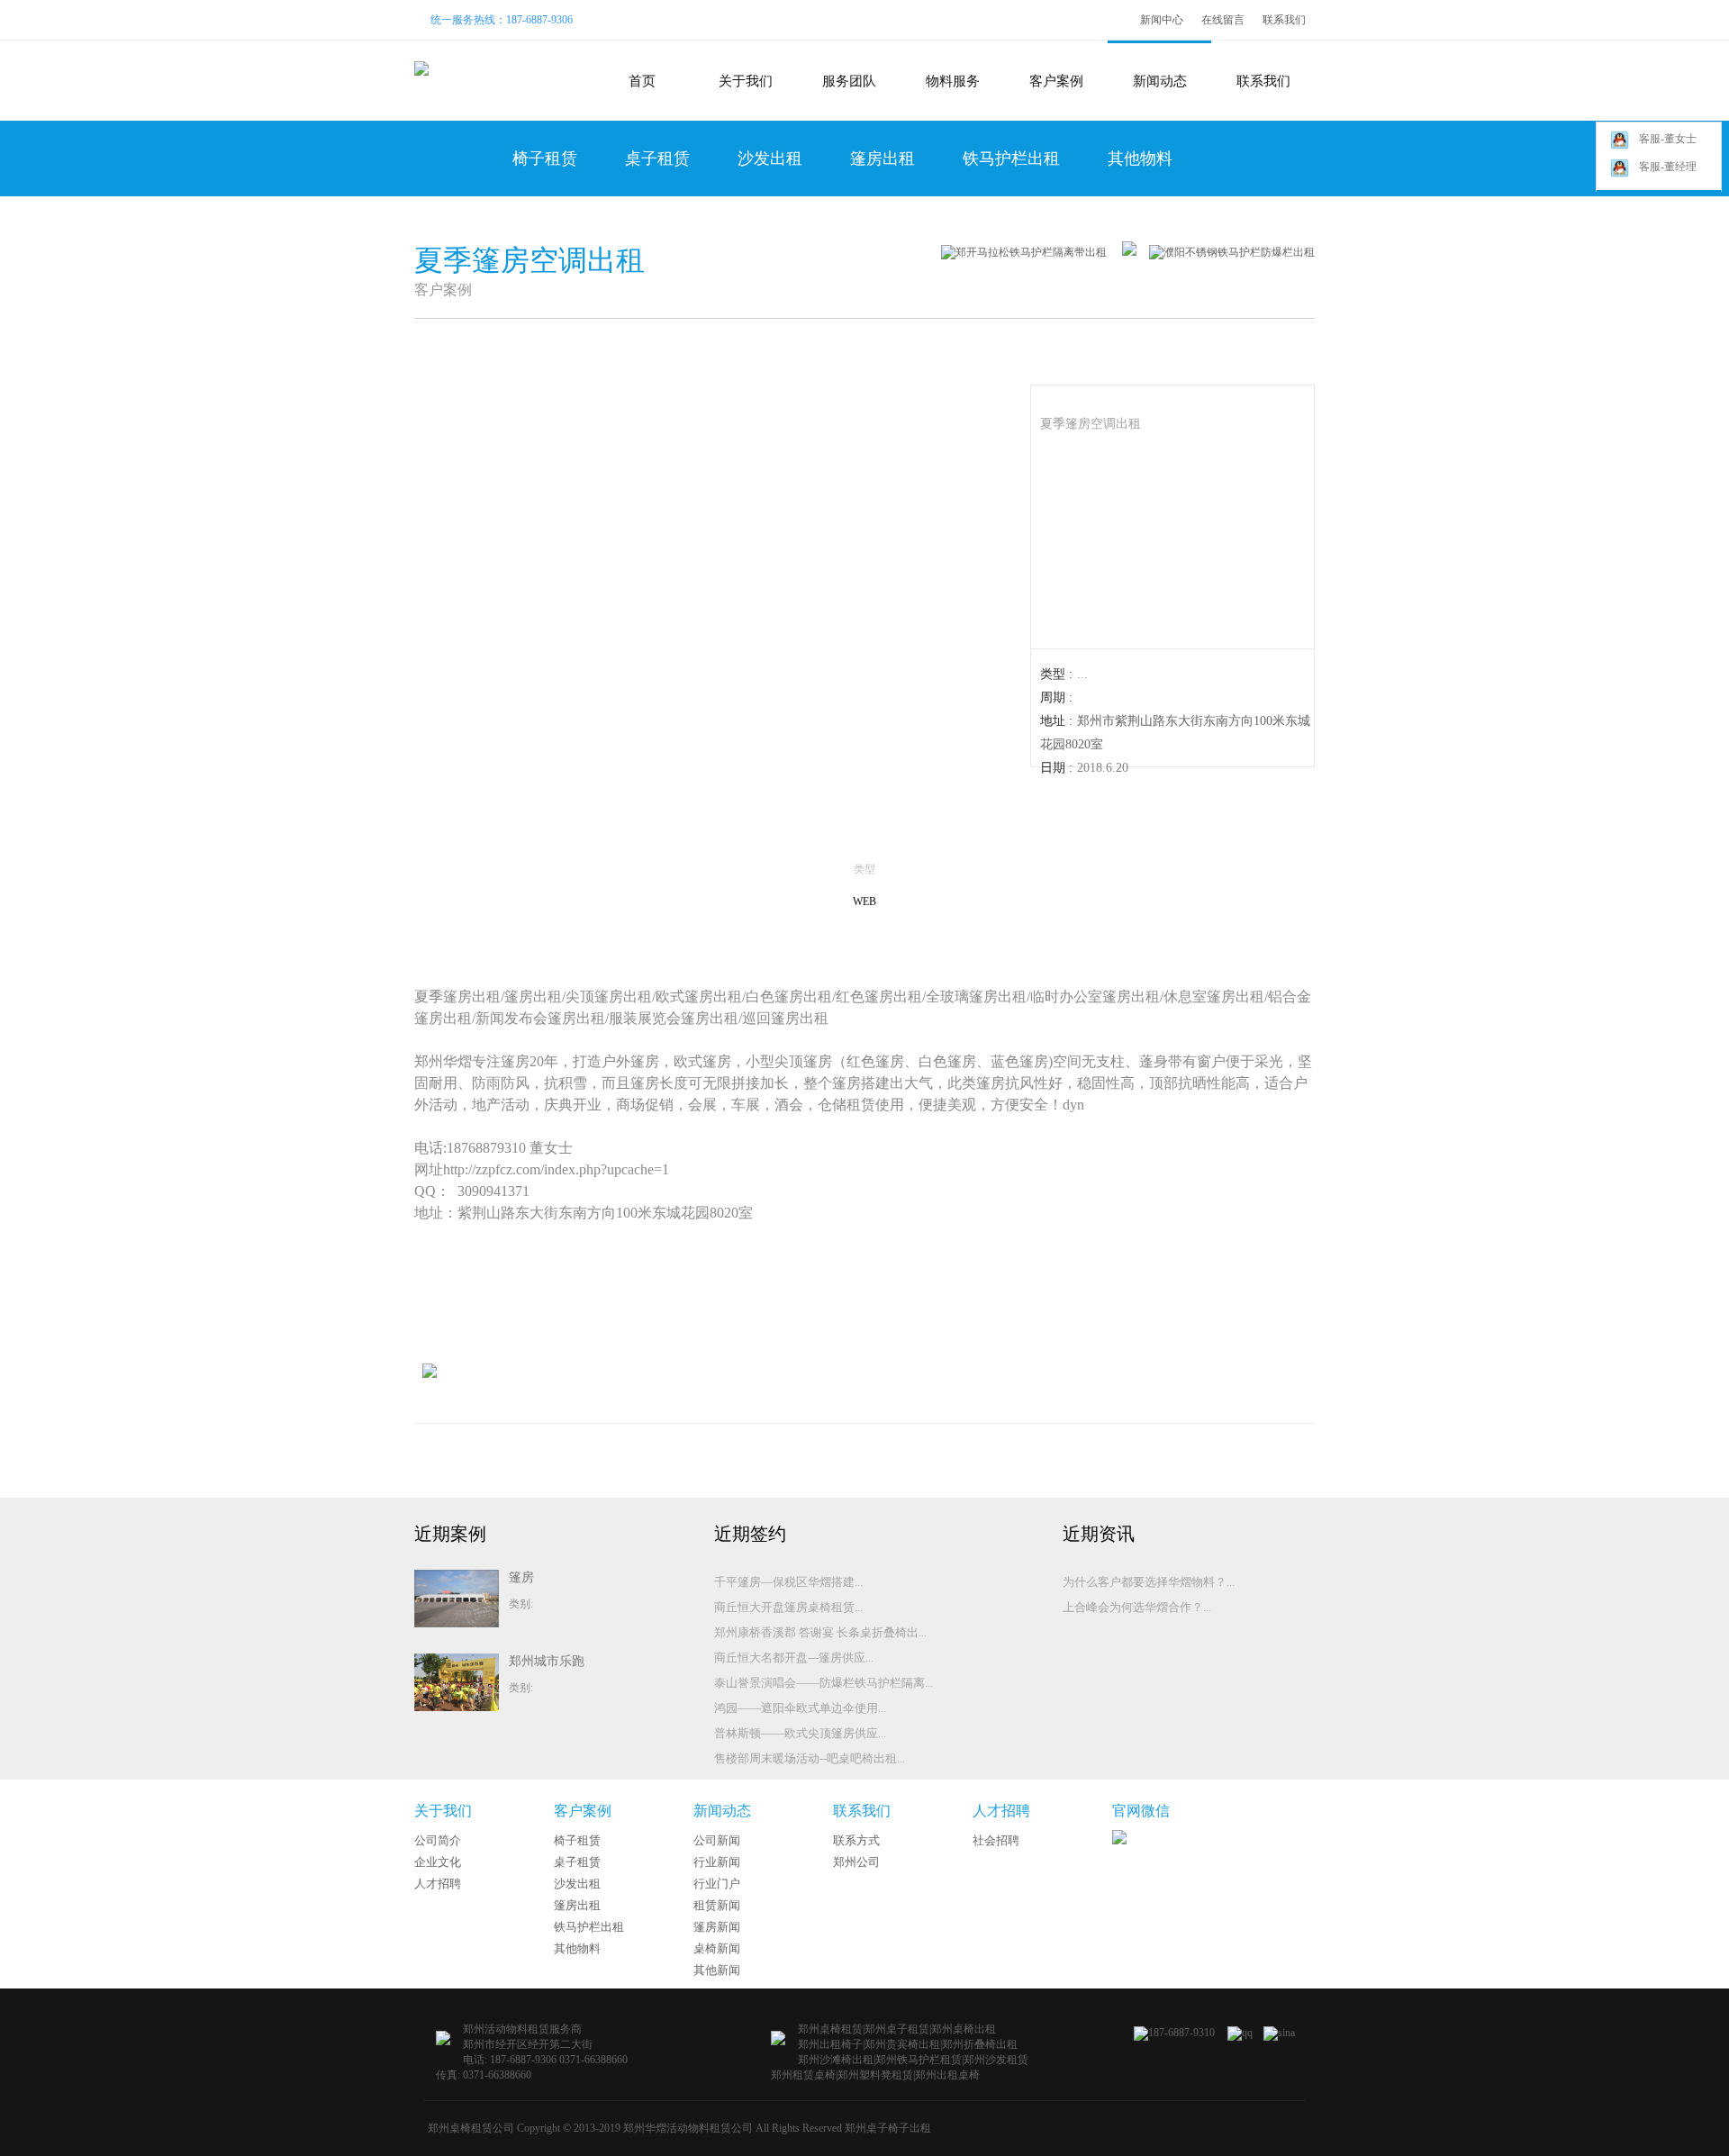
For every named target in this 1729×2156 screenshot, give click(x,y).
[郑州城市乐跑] (457, 1708)
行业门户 (717, 1884)
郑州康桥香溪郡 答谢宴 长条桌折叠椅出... (820, 1632)
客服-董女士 (1668, 139)
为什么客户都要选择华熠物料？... (1149, 1582)
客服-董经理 (1668, 167)
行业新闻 (717, 1862)
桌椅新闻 (717, 1948)
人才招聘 (438, 1884)
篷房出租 (883, 159)
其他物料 (1140, 159)
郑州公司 (856, 1862)
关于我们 (746, 81)
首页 (642, 81)
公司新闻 (717, 1840)
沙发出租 (770, 159)
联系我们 (1284, 20)
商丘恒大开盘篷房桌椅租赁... (788, 1607)
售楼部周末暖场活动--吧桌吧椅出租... (810, 1758)
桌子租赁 (657, 159)
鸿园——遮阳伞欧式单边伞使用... (800, 1708)
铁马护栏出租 (1011, 159)
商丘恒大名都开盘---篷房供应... (794, 1658)
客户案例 (1056, 81)
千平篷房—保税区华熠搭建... (788, 1582)
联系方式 (856, 1840)
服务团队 (849, 81)
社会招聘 (996, 1840)
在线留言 (1223, 20)
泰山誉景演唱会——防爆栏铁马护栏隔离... (824, 1683)
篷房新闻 (717, 1927)
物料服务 (953, 81)
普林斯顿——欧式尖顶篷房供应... (800, 1733)
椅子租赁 (545, 159)
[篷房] (457, 1624)
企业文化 (438, 1862)
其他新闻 (717, 1970)
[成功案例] (1123, 252)
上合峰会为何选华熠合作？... (1137, 1607)
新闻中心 (1162, 20)
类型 (864, 869)
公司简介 (438, 1840)
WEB (864, 901)
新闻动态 (1160, 81)
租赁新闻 (717, 1905)
